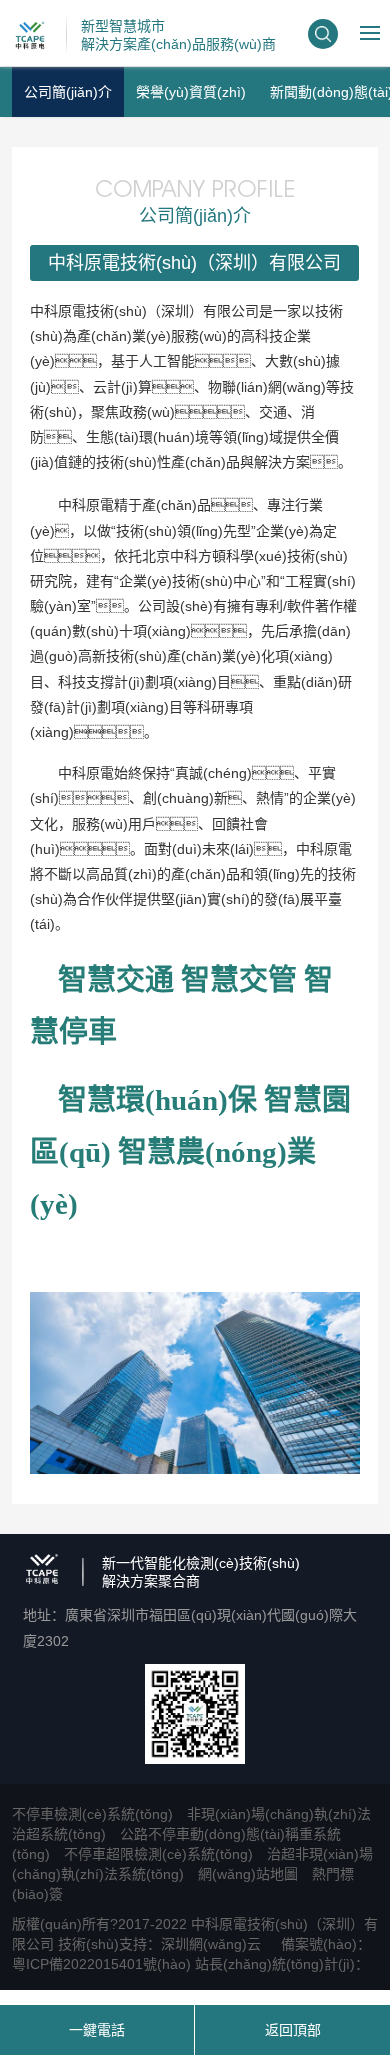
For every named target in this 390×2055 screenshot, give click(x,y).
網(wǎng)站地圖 (248, 1874)
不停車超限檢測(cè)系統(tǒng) (158, 1854)
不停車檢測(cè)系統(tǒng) (92, 1814)
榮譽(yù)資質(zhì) (191, 92)
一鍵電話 (97, 2030)
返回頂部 (293, 2030)
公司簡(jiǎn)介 (68, 92)
